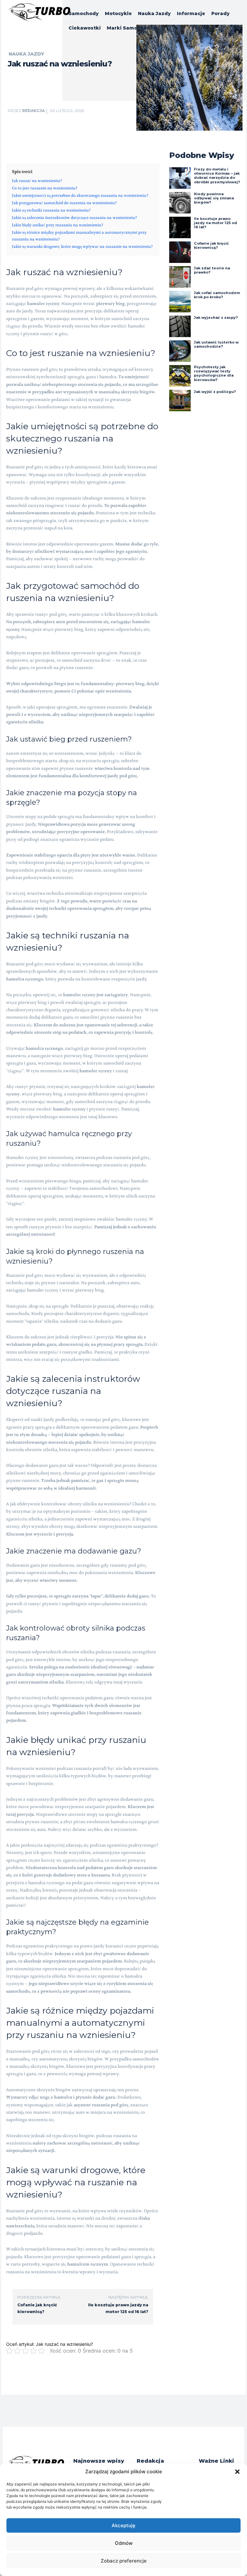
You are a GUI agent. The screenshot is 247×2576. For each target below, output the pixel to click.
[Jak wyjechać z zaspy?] (180, 326)
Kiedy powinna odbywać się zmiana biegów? (214, 198)
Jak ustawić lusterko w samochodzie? (216, 344)
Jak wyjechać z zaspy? (216, 318)
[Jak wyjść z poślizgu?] (180, 400)
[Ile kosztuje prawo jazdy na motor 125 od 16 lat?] (180, 227)
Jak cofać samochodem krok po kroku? (217, 295)
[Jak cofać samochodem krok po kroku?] (180, 302)
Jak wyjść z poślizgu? (215, 392)
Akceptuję (123, 2525)
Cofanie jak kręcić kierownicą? (211, 245)
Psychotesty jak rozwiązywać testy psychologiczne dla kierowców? (214, 373)
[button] (237, 2472)
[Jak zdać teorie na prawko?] (180, 277)
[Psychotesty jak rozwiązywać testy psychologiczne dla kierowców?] (180, 376)
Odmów (124, 2543)
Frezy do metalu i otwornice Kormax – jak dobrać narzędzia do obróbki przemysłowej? (217, 176)
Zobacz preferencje (124, 2561)
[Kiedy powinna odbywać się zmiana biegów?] (180, 203)
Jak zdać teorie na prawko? (212, 270)
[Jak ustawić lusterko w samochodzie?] (180, 351)
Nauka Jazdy (26, 54)
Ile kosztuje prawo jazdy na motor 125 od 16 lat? (215, 223)
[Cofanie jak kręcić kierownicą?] (180, 252)
